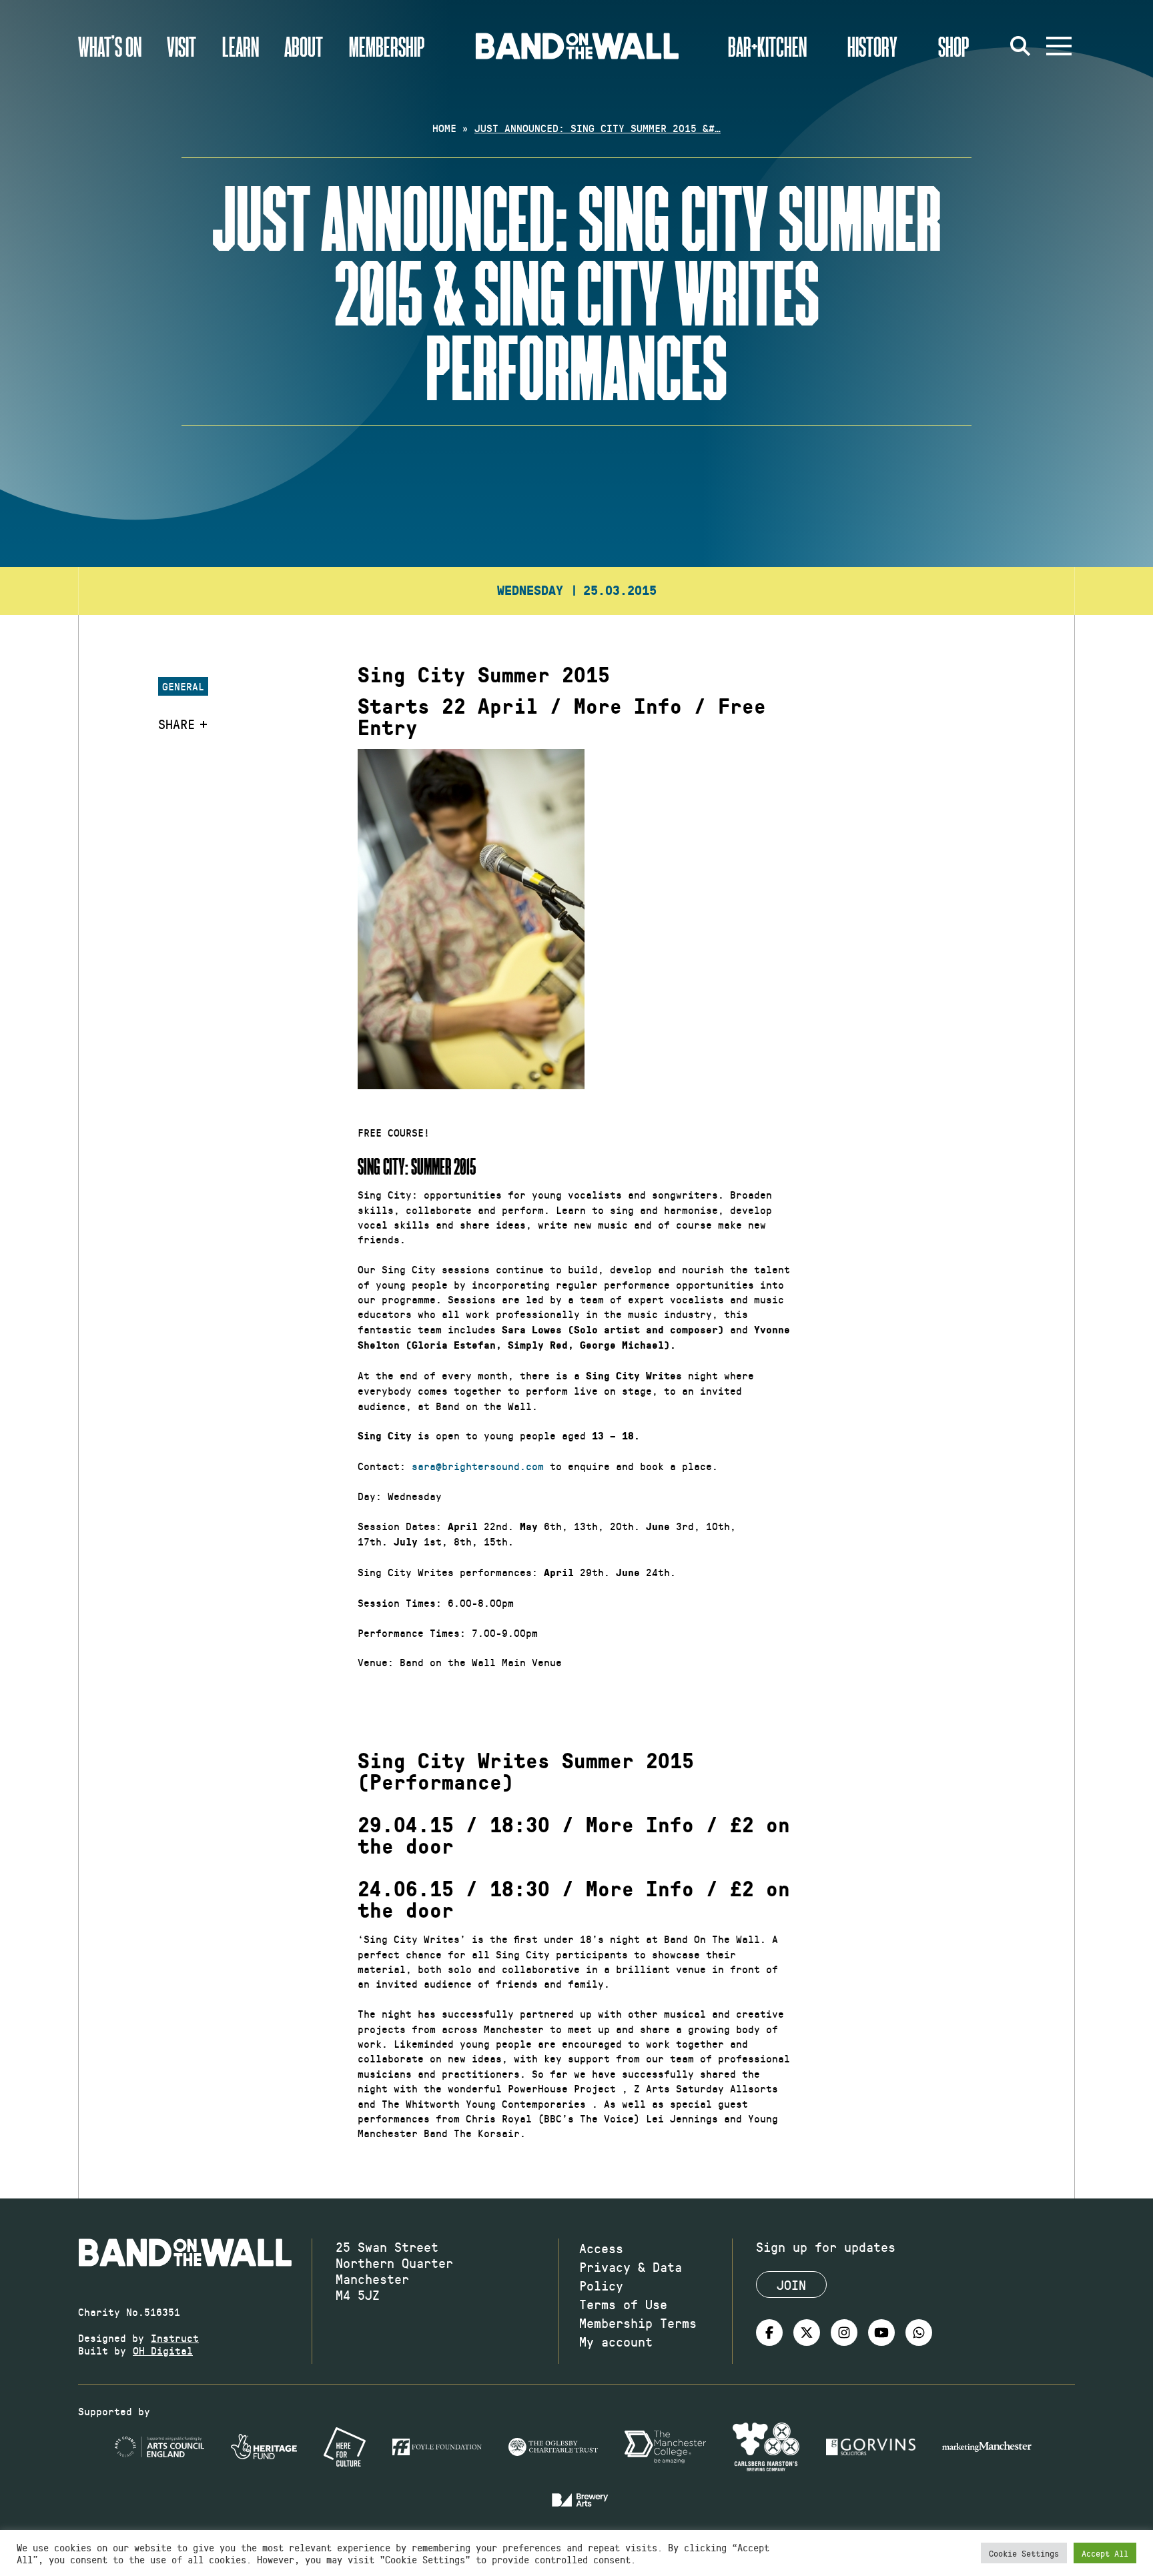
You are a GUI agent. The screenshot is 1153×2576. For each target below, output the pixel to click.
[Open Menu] (1059, 46)
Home (444, 128)
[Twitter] (807, 2333)
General (183, 686)
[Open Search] (1020, 46)
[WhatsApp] (919, 2333)
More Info (628, 707)
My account (616, 2341)
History (872, 46)
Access (601, 2248)
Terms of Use (623, 2304)
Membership (387, 46)
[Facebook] (769, 2333)
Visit (181, 46)
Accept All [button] (1105, 2553)
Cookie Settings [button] (1024, 2553)
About (304, 46)
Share (176, 724)
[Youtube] (881, 2333)
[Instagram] (844, 2333)
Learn (241, 46)
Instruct (175, 2338)
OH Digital (163, 2350)
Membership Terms (638, 2323)
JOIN (791, 2285)
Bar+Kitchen (767, 46)
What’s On (110, 46)
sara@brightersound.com (478, 1466)
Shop (954, 46)
